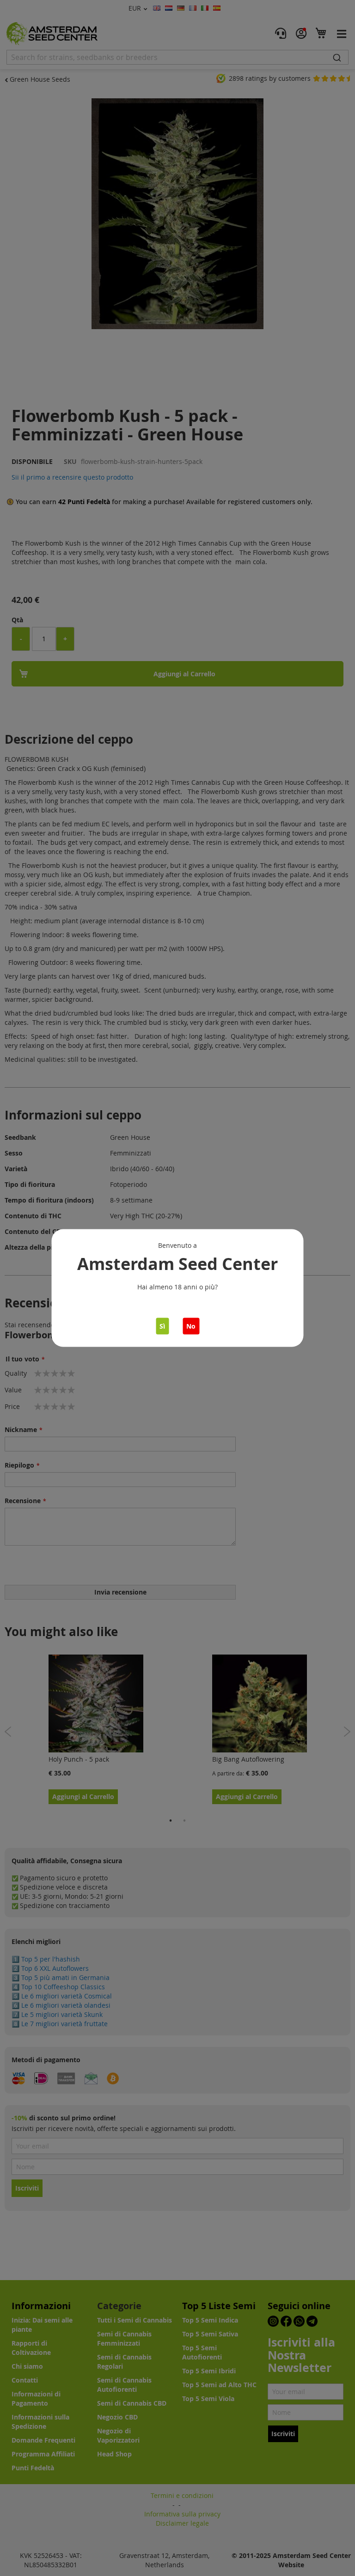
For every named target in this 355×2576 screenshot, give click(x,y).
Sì (162, 1326)
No (191, 1326)
